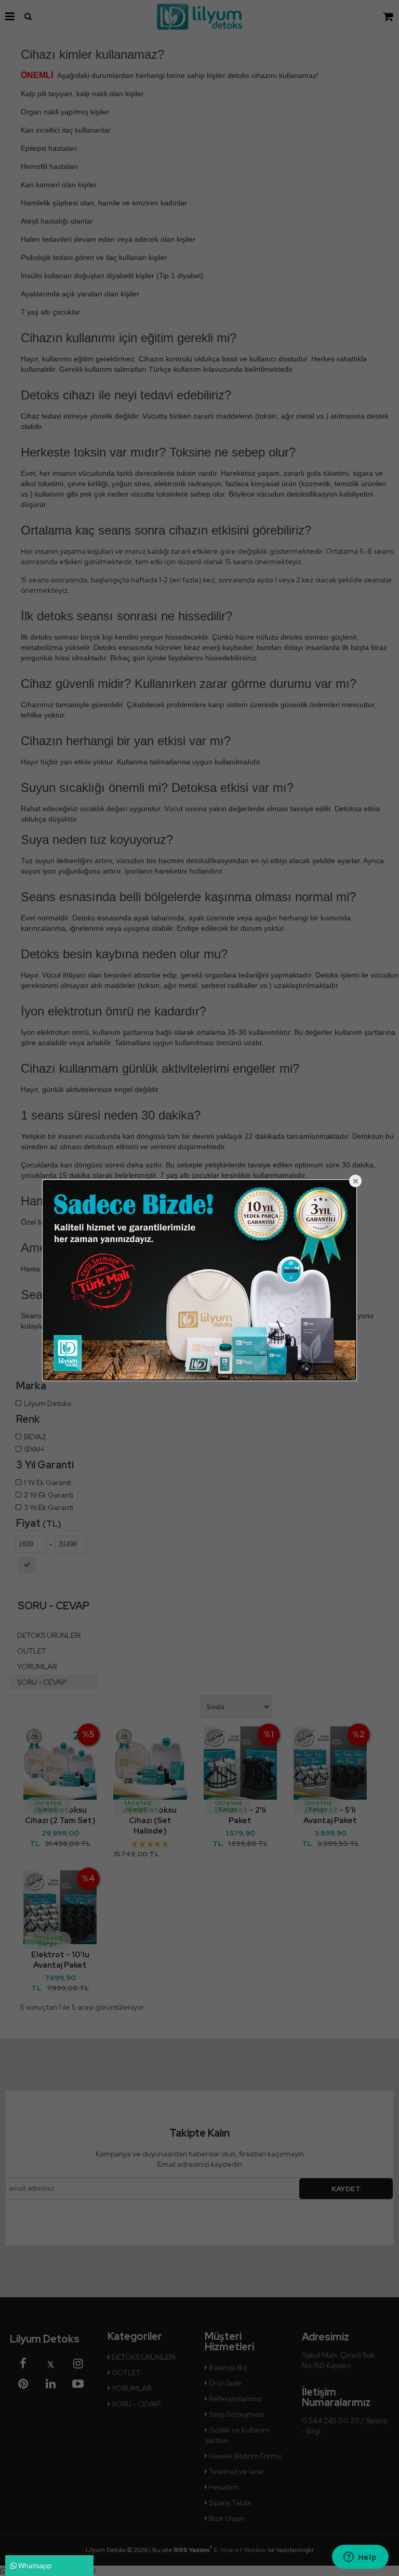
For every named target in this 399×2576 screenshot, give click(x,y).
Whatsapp (34, 2566)
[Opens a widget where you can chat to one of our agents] (360, 2558)
